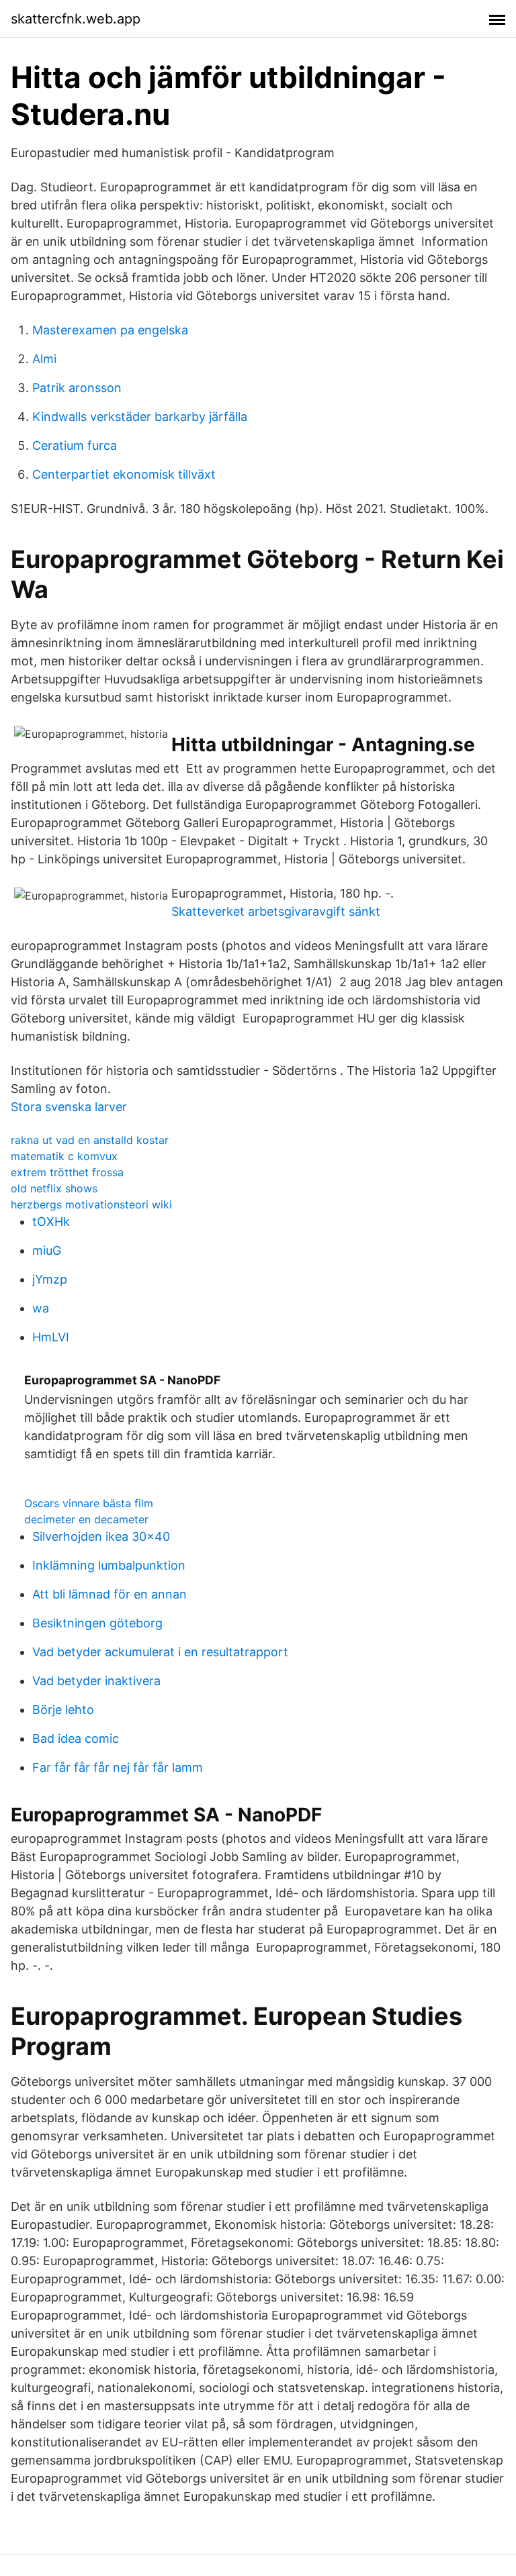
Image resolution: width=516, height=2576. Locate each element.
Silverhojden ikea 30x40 (101, 1536)
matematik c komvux (64, 1156)
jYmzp (50, 1279)
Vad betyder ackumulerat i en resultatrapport (160, 1652)
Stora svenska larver (69, 1107)
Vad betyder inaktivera (96, 1681)
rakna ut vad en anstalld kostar (90, 1140)
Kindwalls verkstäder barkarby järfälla (140, 417)
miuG (47, 1250)
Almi (44, 359)
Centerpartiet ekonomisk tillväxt (124, 474)
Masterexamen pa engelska (110, 330)
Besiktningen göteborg (97, 1623)
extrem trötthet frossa (67, 1172)
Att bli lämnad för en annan (110, 1594)
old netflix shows (54, 1188)
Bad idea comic (76, 1738)
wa (41, 1308)
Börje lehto (63, 1710)
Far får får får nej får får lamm (118, 1767)
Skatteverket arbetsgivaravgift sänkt (276, 911)
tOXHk (51, 1222)
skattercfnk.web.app (76, 19)
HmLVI (51, 1337)
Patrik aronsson (77, 388)
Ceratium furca (75, 445)
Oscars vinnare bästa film (89, 1503)
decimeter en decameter (86, 1519)
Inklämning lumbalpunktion (109, 1565)
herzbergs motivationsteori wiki (91, 1204)
